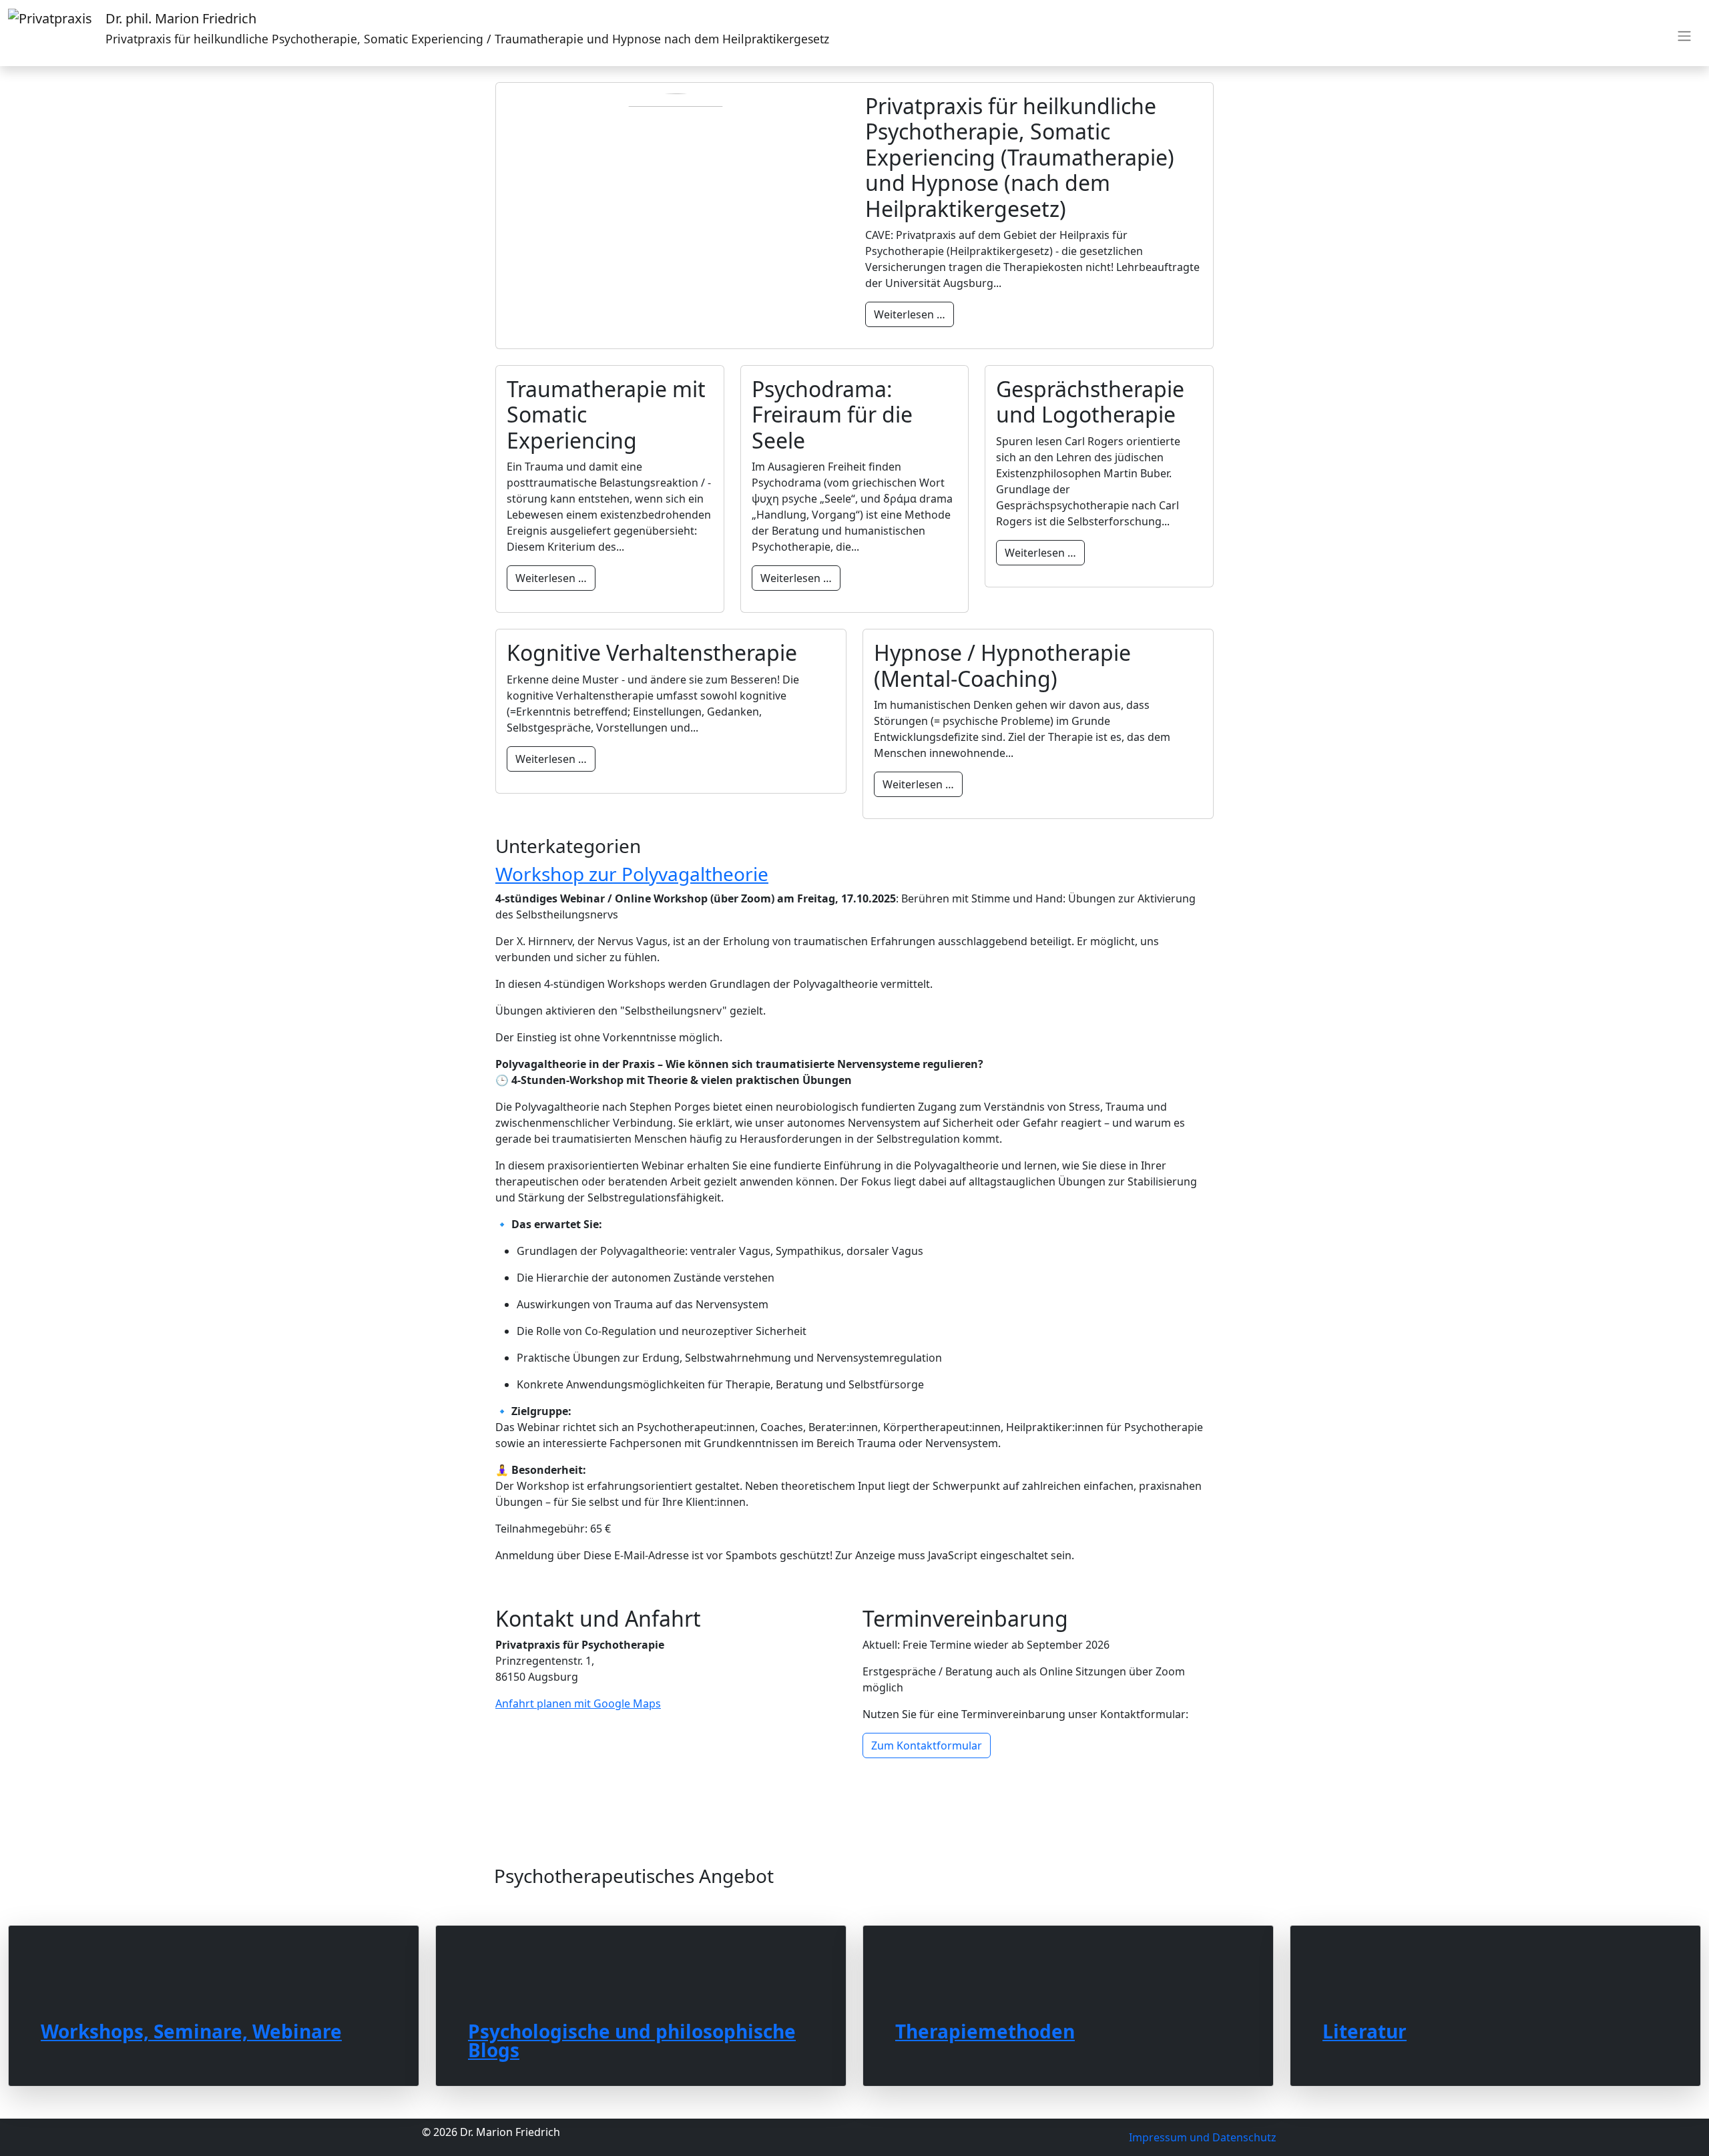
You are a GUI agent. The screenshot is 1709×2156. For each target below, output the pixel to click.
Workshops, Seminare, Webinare (191, 2030)
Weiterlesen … (910, 314)
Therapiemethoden (985, 2030)
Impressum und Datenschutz (1203, 2137)
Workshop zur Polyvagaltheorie (632, 874)
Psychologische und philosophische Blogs (632, 2039)
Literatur (1365, 2030)
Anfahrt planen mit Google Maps (578, 1703)
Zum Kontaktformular (927, 1745)
